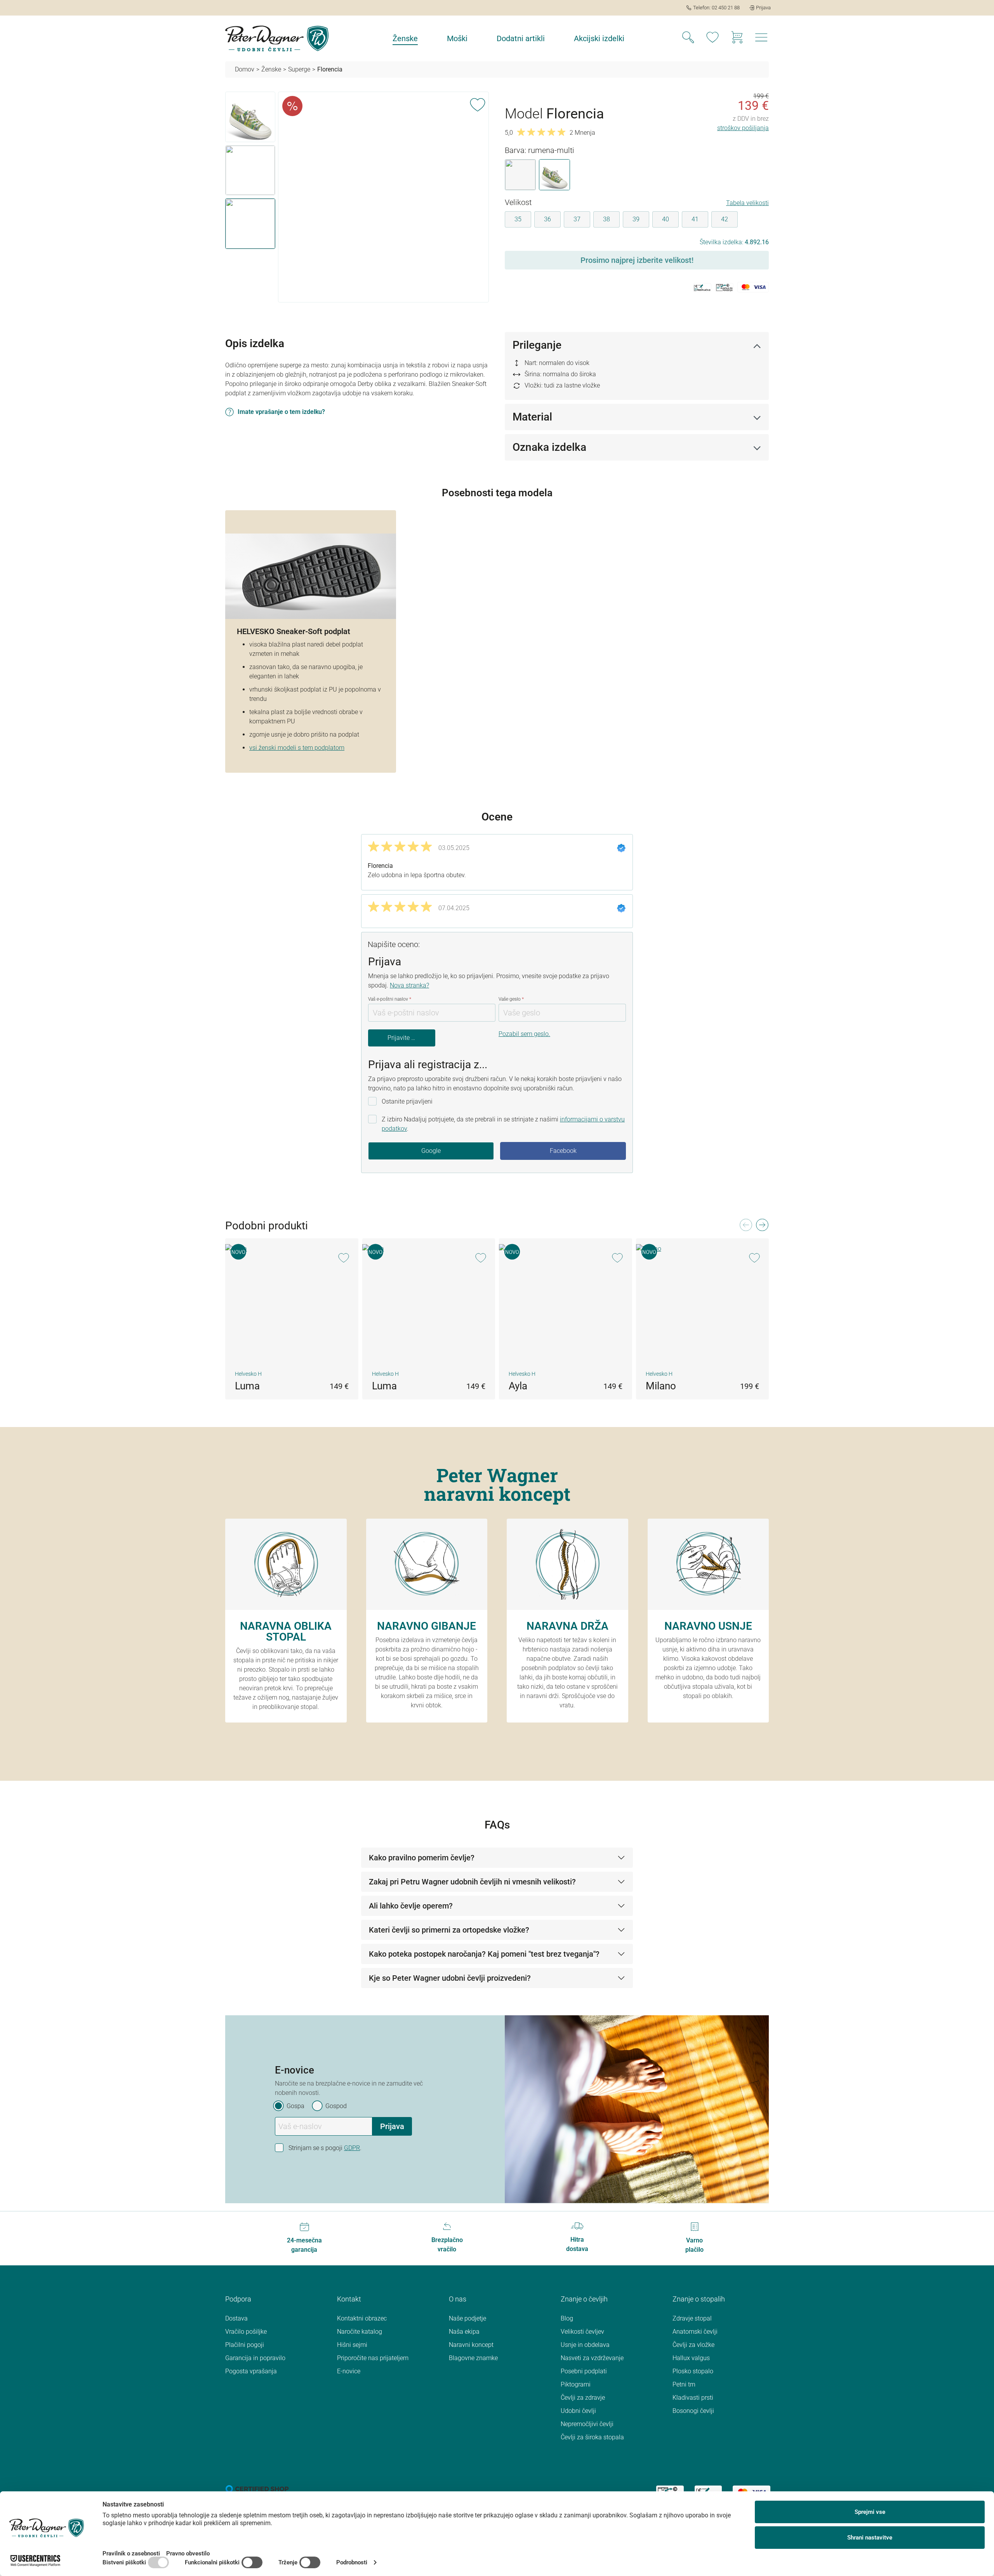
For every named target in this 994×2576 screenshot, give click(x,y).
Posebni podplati (584, 2371)
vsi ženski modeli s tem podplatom (297, 748)
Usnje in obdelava (585, 2345)
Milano (661, 1386)
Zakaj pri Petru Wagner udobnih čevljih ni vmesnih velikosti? (472, 1882)
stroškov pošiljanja (743, 128)
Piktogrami (576, 2384)
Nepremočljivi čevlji (587, 2424)
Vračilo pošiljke (246, 2332)
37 (577, 219)
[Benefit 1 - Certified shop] (257, 2488)
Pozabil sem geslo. (524, 1034)
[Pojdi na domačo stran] (277, 38)
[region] (357, 197)
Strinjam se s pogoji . (325, 2148)
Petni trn (684, 2384)
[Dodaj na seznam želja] (478, 103)
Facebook (563, 1151)
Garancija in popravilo (255, 2358)
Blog (567, 2318)
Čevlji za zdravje (583, 2398)
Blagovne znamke (473, 2358)
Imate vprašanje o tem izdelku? (281, 412)
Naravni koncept (471, 2345)
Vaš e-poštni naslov (390, 999)
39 (636, 219)
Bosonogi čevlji (693, 2411)
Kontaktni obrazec (362, 2318)
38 (606, 219)
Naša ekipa (464, 2332)
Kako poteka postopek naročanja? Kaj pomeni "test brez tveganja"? (484, 1954)
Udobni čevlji (578, 2411)
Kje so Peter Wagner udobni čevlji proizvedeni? (450, 1978)
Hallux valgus (691, 2358)
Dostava (236, 2318)
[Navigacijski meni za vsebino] (761, 40)
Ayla (518, 1386)
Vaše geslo (511, 999)
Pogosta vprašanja (251, 2371)
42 (725, 219)
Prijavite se (402, 1038)
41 (695, 219)
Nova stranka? (409, 985)
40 (666, 219)
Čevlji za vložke (693, 2345)
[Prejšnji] (745, 1227)
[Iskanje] (688, 38)
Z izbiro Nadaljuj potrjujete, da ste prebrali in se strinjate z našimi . (503, 1124)
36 (547, 219)
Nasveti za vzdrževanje (592, 2358)
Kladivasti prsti (693, 2398)
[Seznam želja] (712, 38)
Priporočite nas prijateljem (373, 2358)
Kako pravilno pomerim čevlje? (422, 1858)
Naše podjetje (467, 2318)
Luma (247, 1386)
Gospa (295, 2106)
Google (431, 1151)
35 (518, 219)
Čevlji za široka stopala (592, 2437)
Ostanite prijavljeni (407, 1101)
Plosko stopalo (693, 2371)
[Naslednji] (762, 1227)
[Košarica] (737, 38)
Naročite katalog (360, 2332)
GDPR (352, 2148)
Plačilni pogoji (245, 2345)
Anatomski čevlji (695, 2332)
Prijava (392, 2126)
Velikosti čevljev (582, 2332)
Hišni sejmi (352, 2345)
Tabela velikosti (747, 203)
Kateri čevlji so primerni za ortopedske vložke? (449, 1930)
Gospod (336, 2106)
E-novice (349, 2371)
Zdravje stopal (692, 2318)
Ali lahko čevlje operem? (411, 1906)
